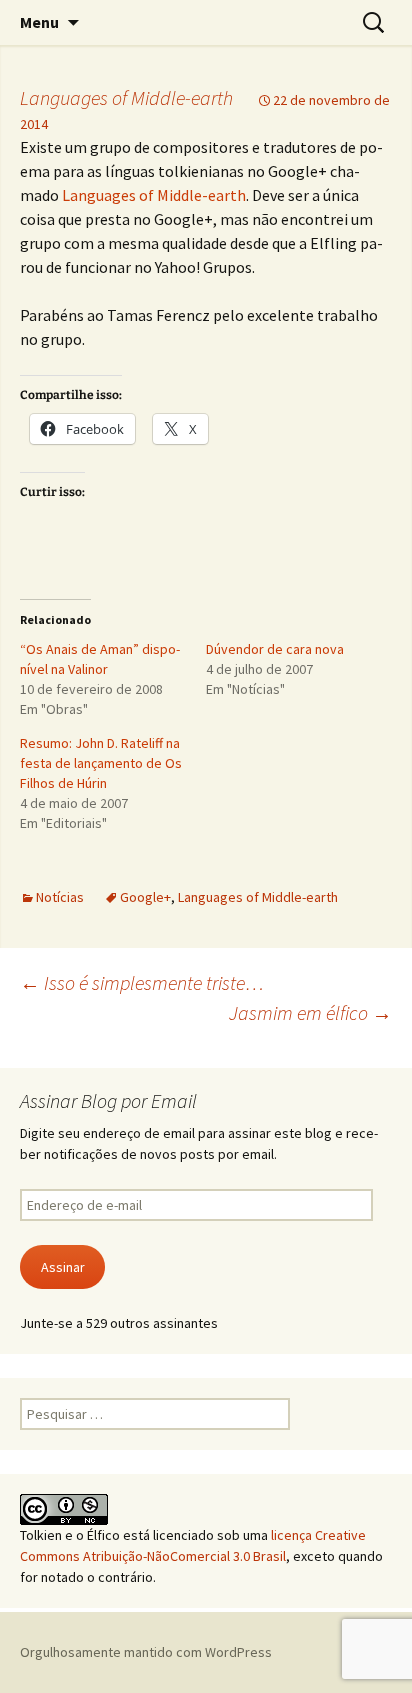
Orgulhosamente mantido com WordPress (146, 1652)
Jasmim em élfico (310, 1012)
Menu (39, 22)
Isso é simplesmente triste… (142, 982)
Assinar (63, 1267)
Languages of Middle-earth (126, 97)
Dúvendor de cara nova (275, 649)
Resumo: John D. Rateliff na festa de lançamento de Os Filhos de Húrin (101, 763)
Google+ (145, 897)
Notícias (60, 897)
